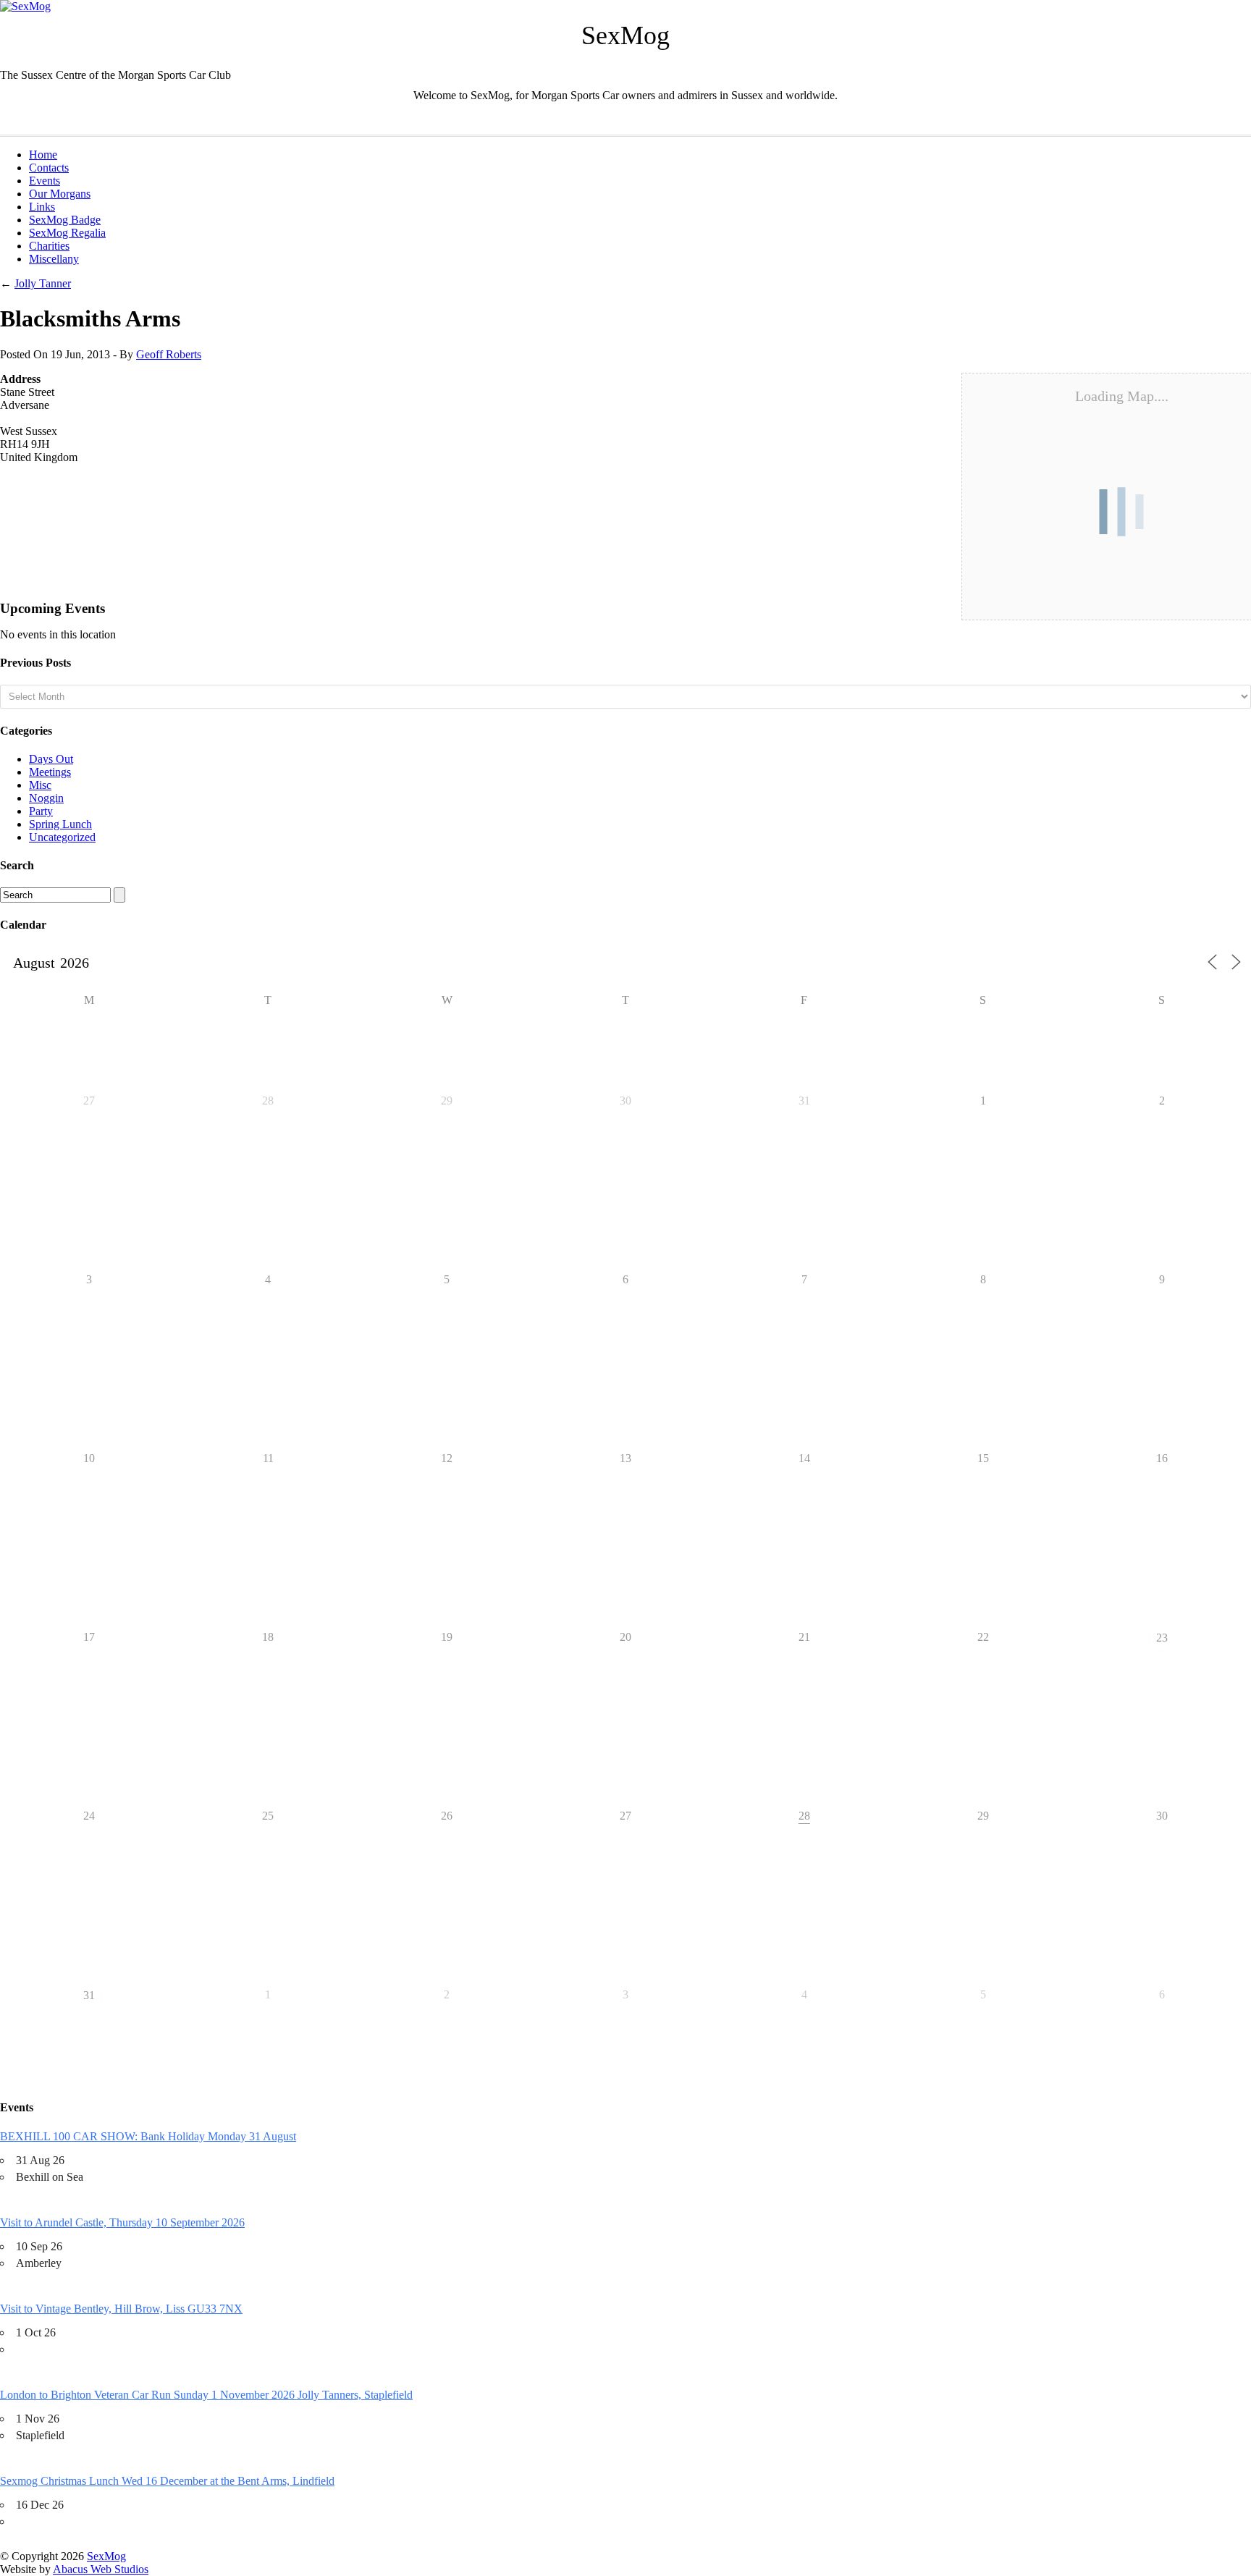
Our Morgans (60, 194)
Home (43, 155)
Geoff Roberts (169, 354)
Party (41, 811)
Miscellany (54, 259)
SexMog (106, 2556)
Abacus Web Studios (101, 2569)
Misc (40, 785)
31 (89, 1995)
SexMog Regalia (67, 233)
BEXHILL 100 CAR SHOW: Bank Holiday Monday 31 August (148, 2136)
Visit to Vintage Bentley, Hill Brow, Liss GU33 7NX (121, 2309)
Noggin (46, 798)
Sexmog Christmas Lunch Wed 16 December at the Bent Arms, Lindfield (167, 2481)
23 (1162, 1638)
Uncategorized (62, 837)
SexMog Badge (65, 220)
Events (45, 181)
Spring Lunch (60, 824)
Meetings (50, 772)
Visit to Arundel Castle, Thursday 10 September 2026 (122, 2222)
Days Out (51, 759)
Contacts (49, 168)
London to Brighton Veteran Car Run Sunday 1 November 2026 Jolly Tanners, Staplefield (206, 2395)
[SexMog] (25, 6)
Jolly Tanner (43, 283)
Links (42, 207)
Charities (49, 246)
